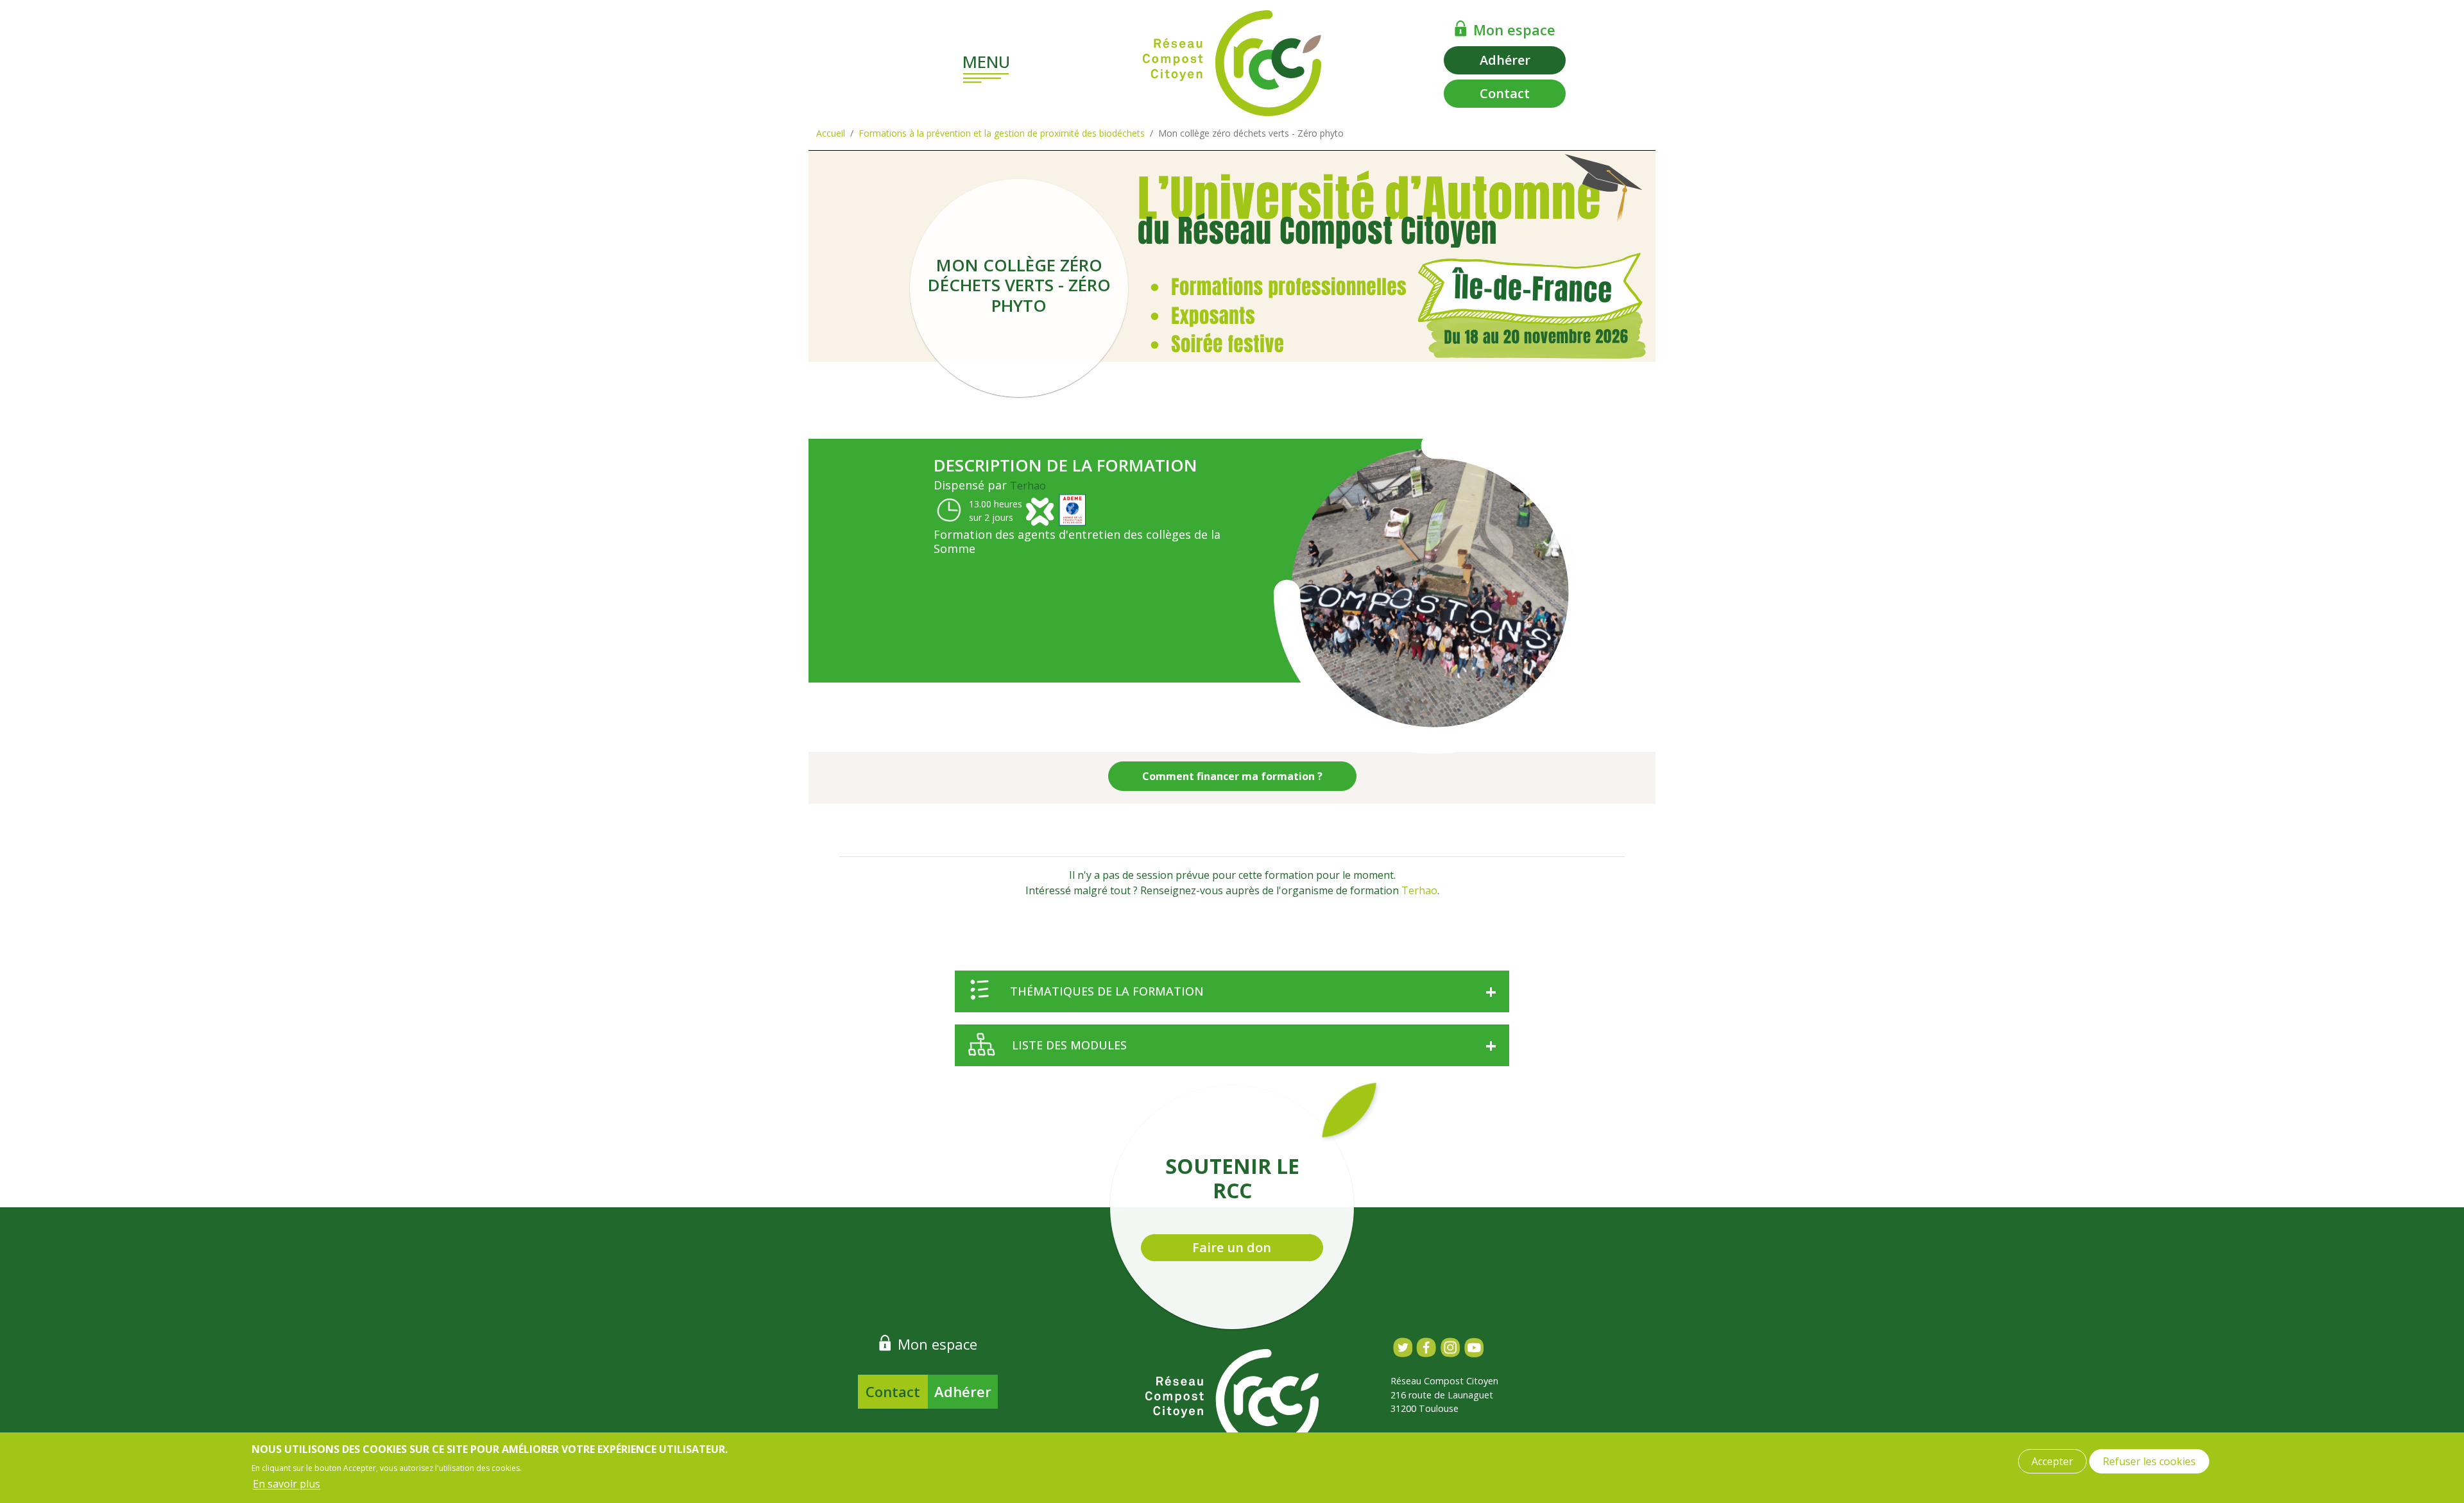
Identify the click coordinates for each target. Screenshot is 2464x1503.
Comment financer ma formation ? (1232, 776)
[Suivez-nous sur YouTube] (1474, 1347)
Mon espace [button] (1514, 30)
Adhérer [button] (1505, 60)
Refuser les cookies (2149, 1461)
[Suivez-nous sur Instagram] (1450, 1347)
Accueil (831, 133)
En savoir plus (287, 1484)
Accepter (2052, 1461)
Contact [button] (1505, 93)
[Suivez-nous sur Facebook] (1426, 1347)
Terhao (1028, 486)
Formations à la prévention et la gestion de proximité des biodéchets (1002, 133)
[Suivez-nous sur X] (1402, 1347)
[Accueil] (1232, 63)
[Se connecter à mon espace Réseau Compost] (1461, 28)
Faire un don (1232, 1247)
